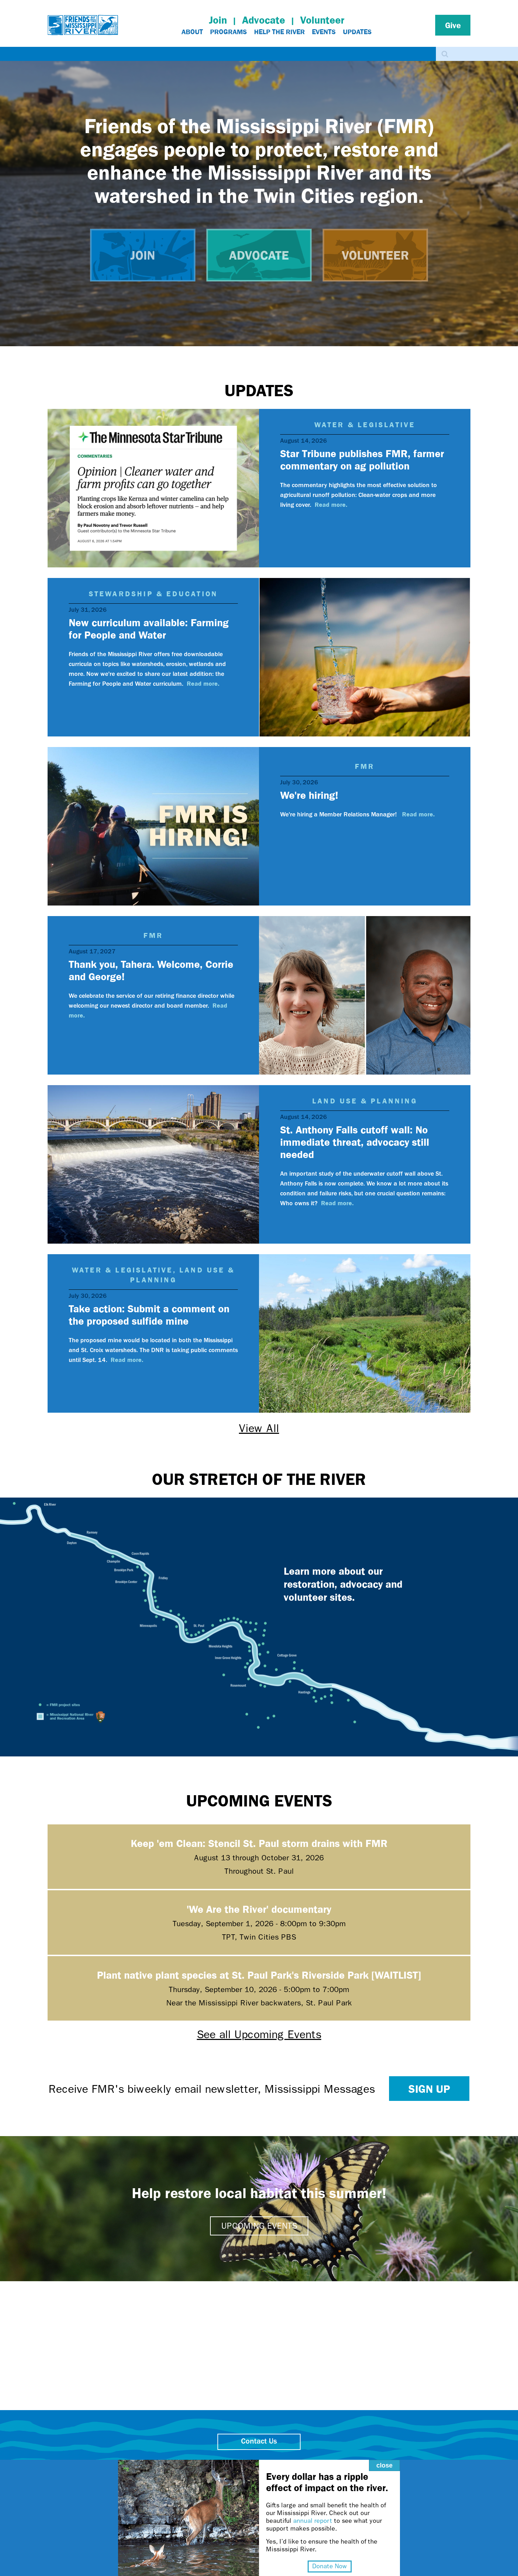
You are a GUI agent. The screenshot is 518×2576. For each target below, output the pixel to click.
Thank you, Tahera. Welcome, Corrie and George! (151, 970)
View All (259, 1428)
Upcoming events (259, 2226)
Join (218, 20)
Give (453, 25)
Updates (357, 32)
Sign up (429, 2089)
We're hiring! (309, 795)
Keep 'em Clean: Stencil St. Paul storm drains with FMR (259, 1843)
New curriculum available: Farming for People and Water (149, 628)
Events (324, 32)
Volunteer (322, 20)
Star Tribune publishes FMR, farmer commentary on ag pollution (362, 459)
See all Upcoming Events (259, 2034)
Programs (229, 32)
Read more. (331, 504)
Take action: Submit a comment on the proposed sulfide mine (149, 1314)
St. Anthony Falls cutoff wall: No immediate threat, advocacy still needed (355, 1142)
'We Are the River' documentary (259, 1909)
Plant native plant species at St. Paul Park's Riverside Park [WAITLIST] (259, 1975)
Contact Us (259, 2442)
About (192, 32)
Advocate (264, 20)
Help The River (279, 32)
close (384, 2465)
